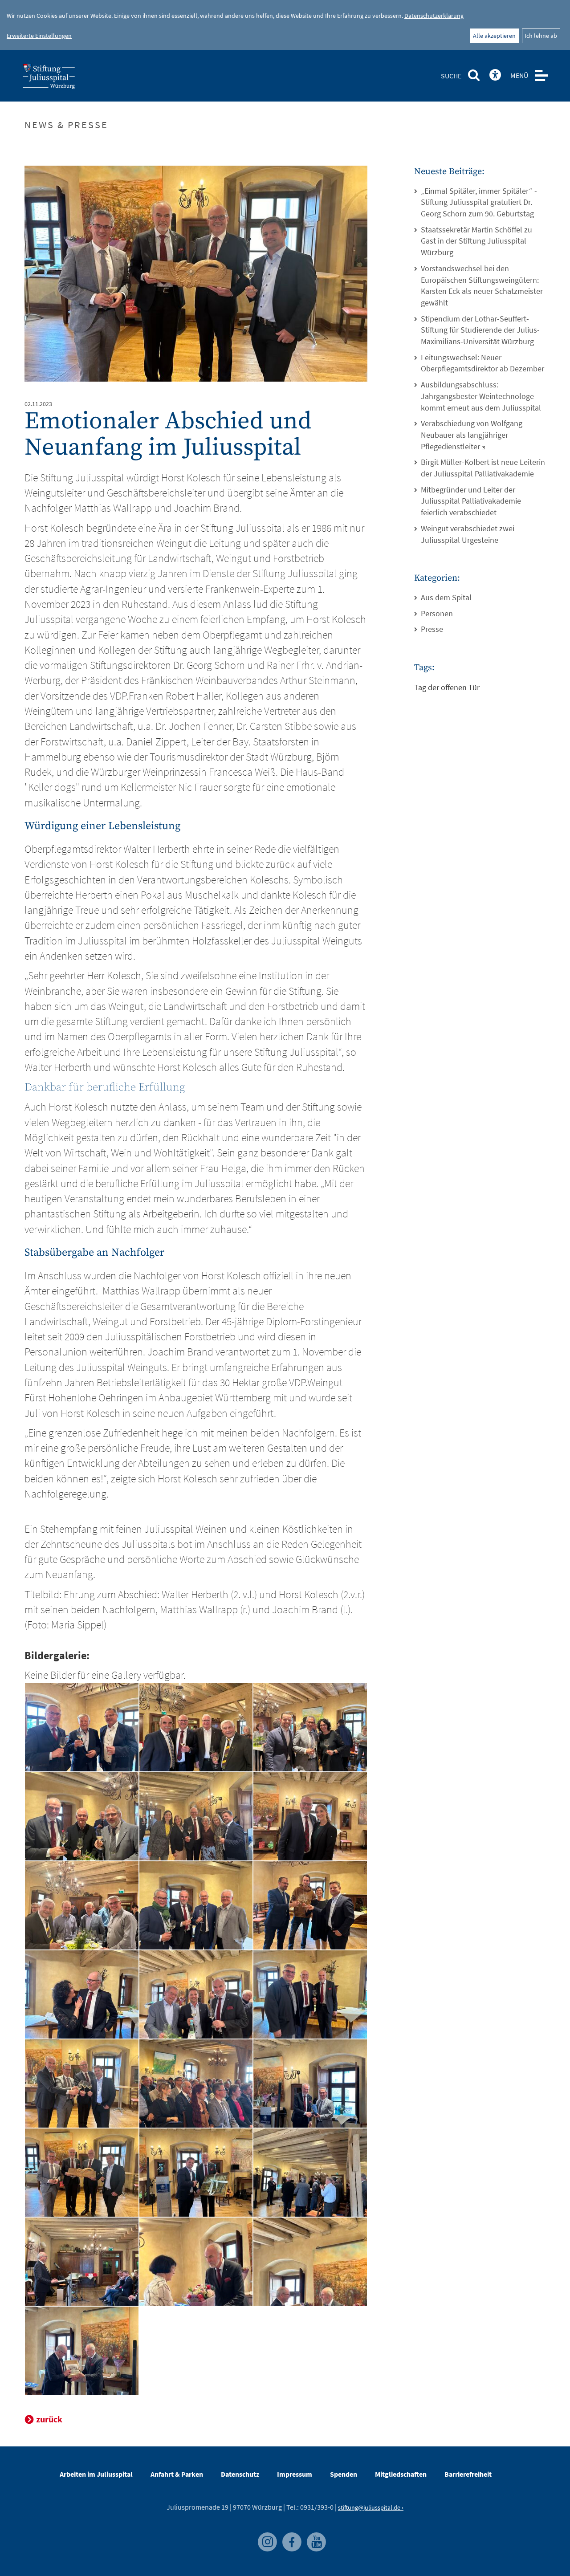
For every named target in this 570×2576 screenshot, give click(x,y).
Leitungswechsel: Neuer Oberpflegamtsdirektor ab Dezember (482, 363)
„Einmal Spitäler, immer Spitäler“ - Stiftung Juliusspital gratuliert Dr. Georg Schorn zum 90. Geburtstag (479, 202)
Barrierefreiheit (468, 2474)
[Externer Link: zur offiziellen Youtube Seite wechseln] (314, 2536)
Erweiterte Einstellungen (39, 36)
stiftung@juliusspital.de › (371, 2507)
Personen (437, 613)
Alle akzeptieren (494, 36)
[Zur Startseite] (63, 79)
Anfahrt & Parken (177, 2474)
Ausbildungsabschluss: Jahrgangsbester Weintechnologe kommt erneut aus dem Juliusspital (481, 396)
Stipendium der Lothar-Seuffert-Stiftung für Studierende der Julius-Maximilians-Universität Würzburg (480, 330)
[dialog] (285, 25)
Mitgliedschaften (401, 2474)
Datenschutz (240, 2474)
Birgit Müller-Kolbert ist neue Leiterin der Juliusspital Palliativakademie (483, 468)
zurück (49, 2419)
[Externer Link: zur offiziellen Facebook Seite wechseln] (290, 2536)
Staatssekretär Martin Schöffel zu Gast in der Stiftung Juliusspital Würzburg (476, 241)
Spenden (344, 2474)
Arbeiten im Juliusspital (96, 2474)
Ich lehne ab (541, 36)
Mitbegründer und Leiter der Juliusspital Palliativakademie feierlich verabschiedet (471, 501)
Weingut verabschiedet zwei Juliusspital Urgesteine (468, 534)
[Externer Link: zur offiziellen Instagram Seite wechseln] (266, 2536)
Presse (432, 629)
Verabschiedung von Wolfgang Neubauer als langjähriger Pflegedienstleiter (472, 435)
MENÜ (519, 75)
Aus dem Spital (446, 597)
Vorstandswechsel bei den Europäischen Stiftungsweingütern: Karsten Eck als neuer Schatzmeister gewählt (482, 285)
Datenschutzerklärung (434, 16)
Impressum (295, 2474)
